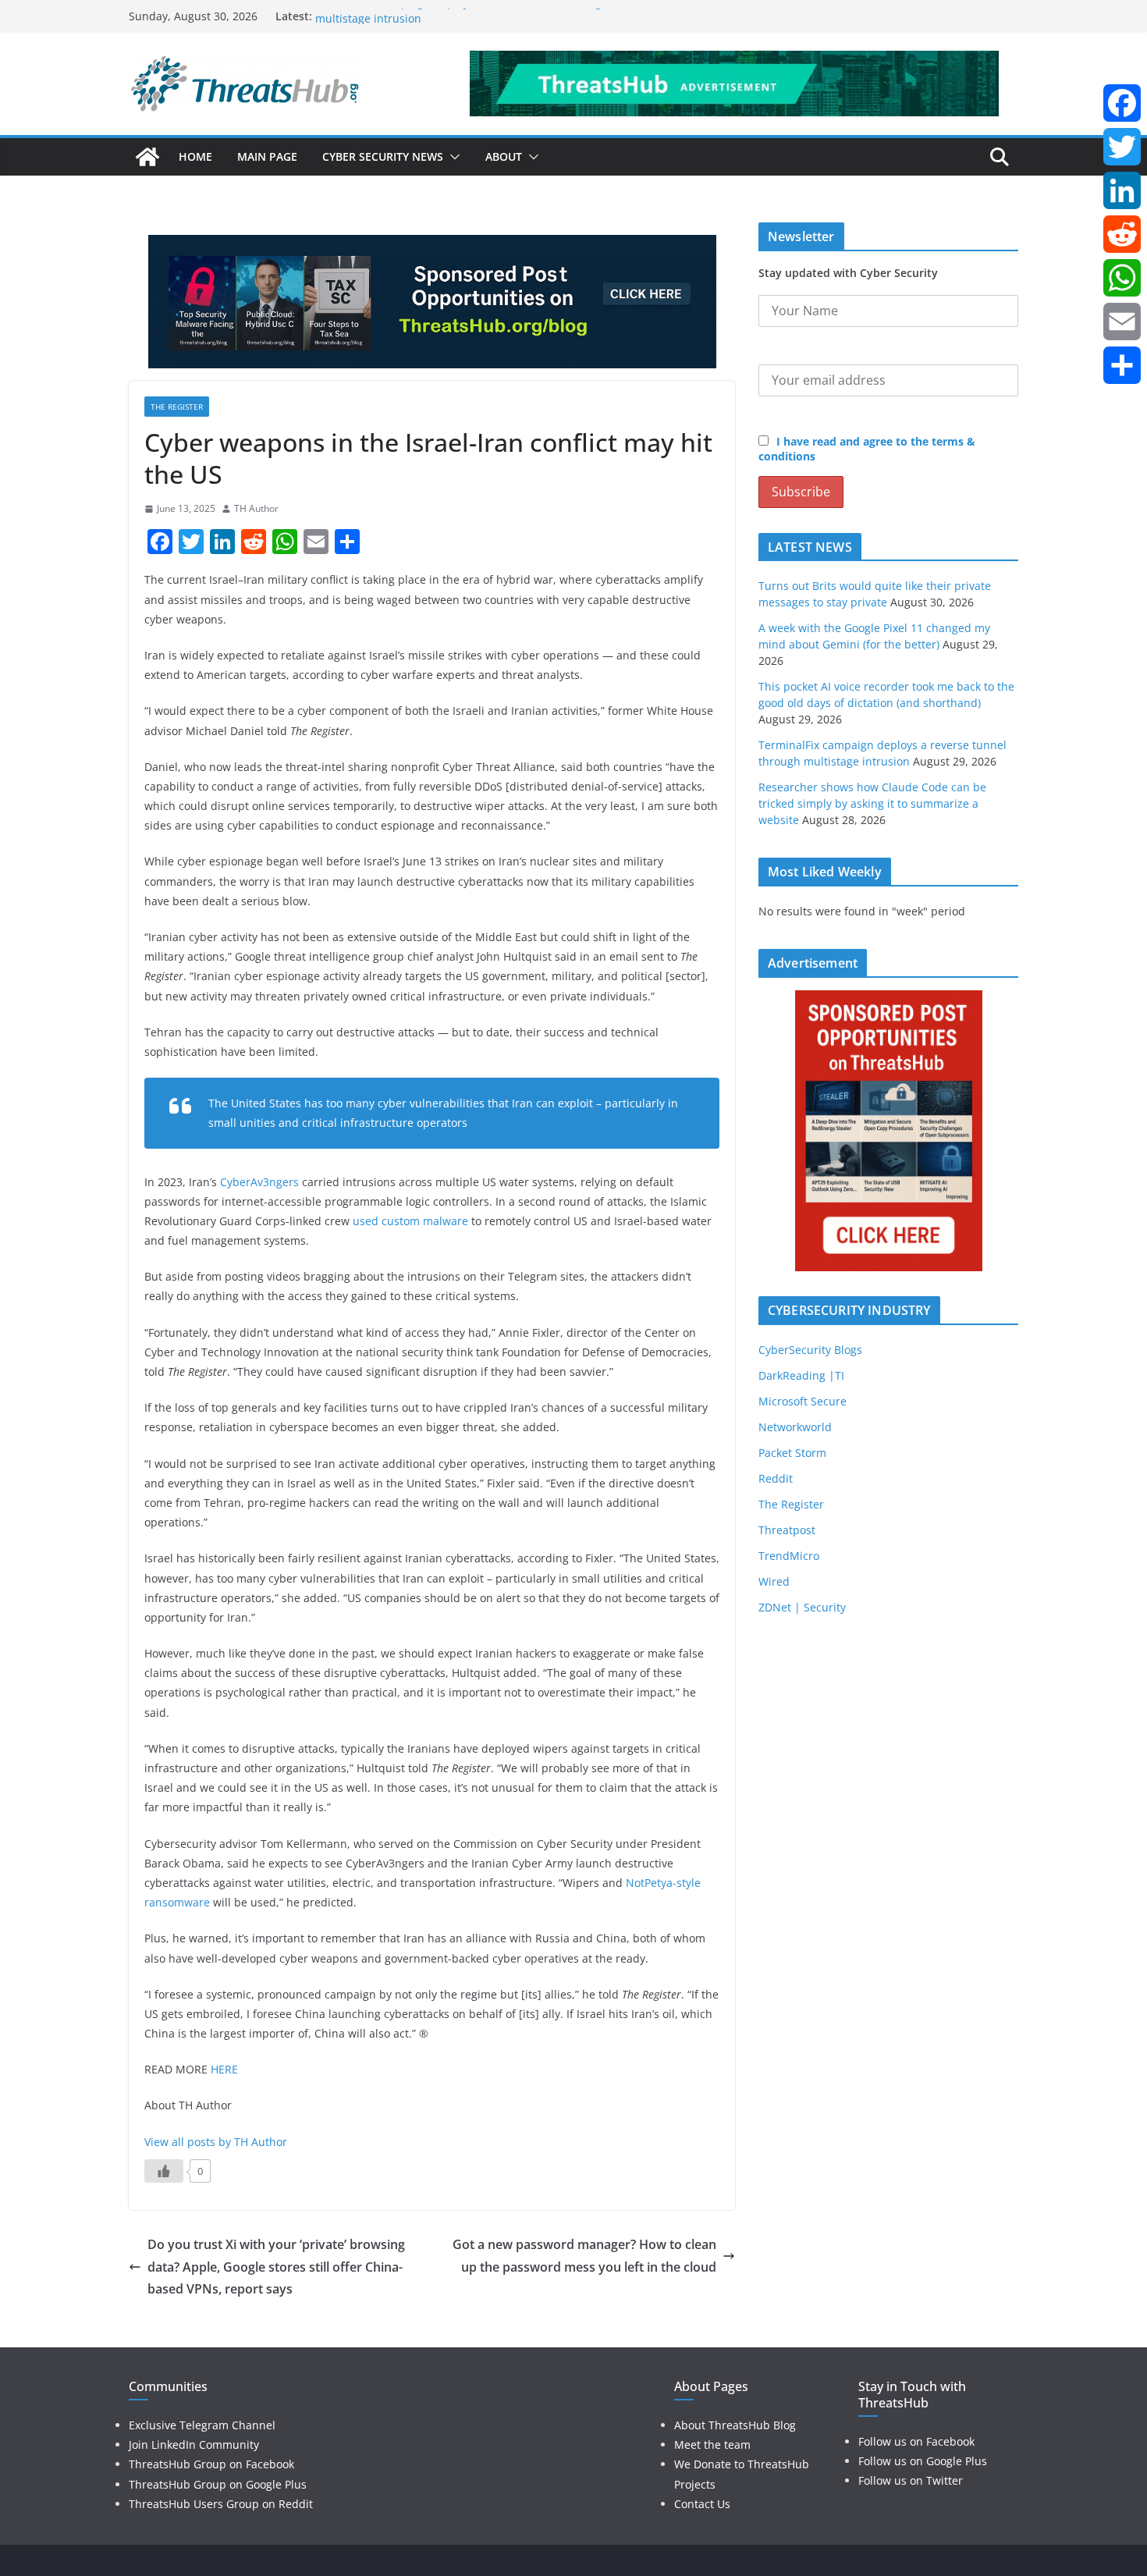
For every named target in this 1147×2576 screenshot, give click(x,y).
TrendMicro (789, 1556)
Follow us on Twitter (911, 2480)
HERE (224, 2069)
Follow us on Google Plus (923, 2461)
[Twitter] (1122, 147)
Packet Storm (792, 1453)
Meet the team (712, 2445)
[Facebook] (1122, 103)
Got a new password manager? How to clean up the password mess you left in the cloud (584, 2256)
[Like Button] (164, 2171)
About (504, 156)
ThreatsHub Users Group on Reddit (221, 2504)
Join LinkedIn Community (194, 2445)
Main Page (267, 156)
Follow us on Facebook (916, 2441)
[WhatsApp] (1122, 278)
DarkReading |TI (801, 1375)
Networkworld (795, 1427)
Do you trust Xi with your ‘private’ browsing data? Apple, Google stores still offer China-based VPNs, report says (276, 2267)
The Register (177, 407)
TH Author (256, 508)
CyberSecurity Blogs (810, 1350)
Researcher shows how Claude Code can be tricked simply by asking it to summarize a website (872, 803)
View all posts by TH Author (216, 2142)
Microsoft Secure (803, 1401)
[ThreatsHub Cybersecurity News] (147, 157)
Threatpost (787, 1530)
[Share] (1122, 365)
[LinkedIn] (1122, 190)
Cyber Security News (383, 156)
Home (195, 156)
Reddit (776, 1478)
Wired (774, 1581)
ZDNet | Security (802, 1607)
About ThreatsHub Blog (735, 2425)
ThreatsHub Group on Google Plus (218, 2484)
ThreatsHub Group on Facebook (211, 2464)
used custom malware (410, 1221)
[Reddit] (1122, 234)
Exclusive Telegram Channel (202, 2425)
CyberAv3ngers (259, 1182)
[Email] (1122, 322)
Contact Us (702, 2504)
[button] (452, 157)
